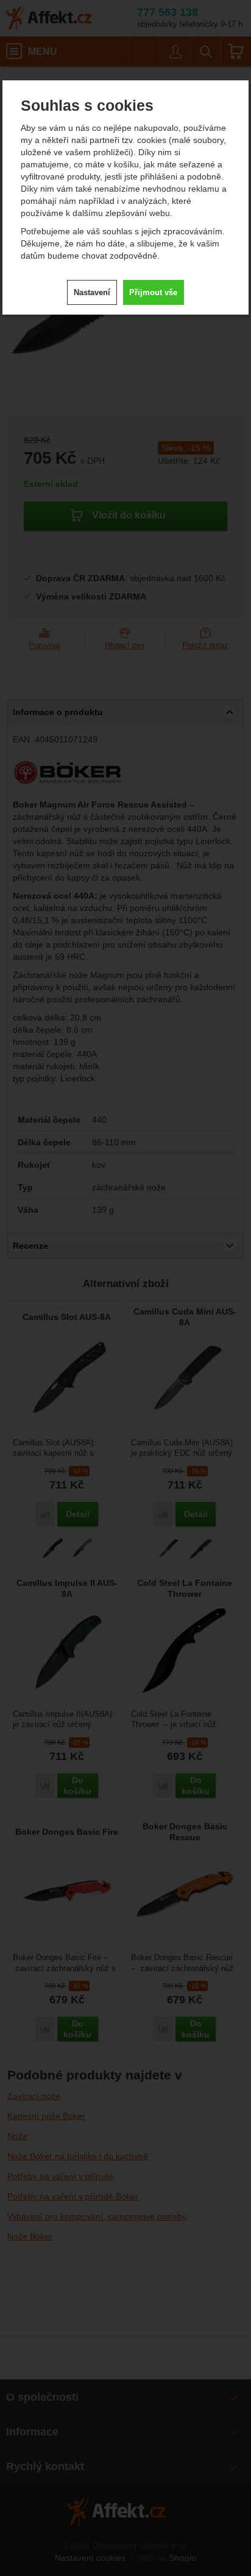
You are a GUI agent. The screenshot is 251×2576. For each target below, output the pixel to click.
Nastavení (92, 292)
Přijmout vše (153, 292)
